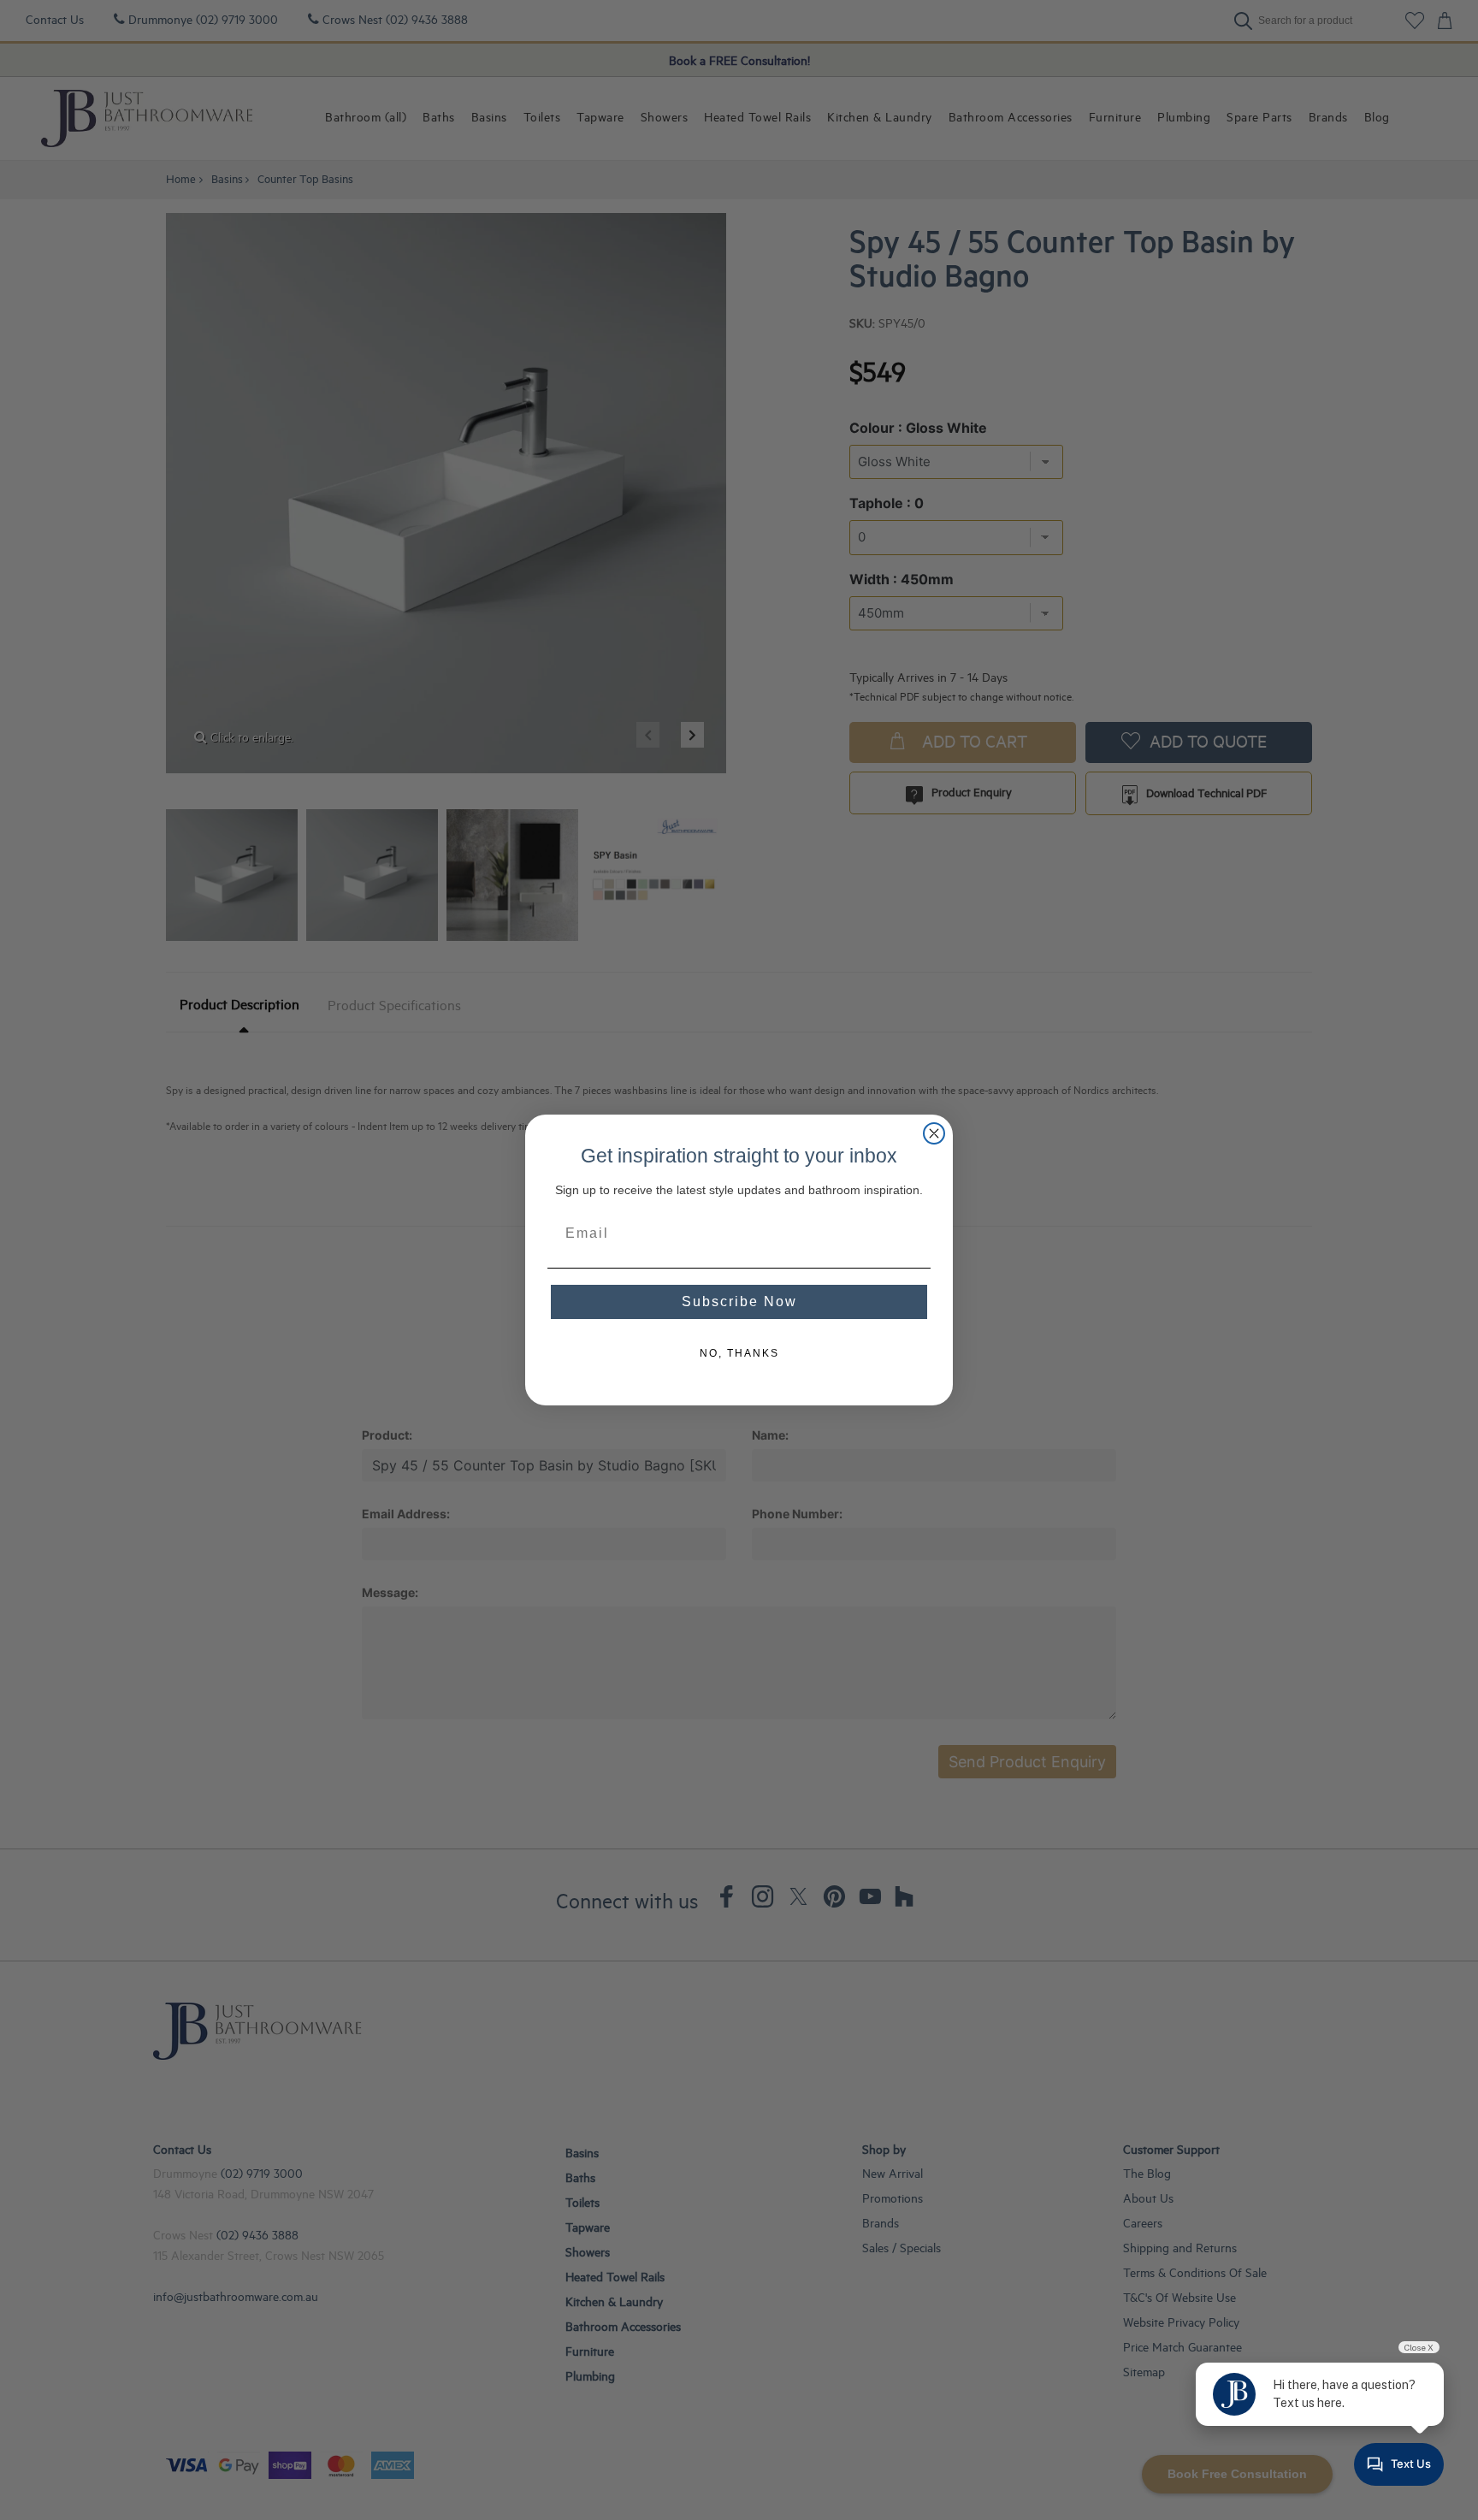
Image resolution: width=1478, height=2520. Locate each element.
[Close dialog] (934, 1133)
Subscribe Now (739, 1301)
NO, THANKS (739, 1353)
